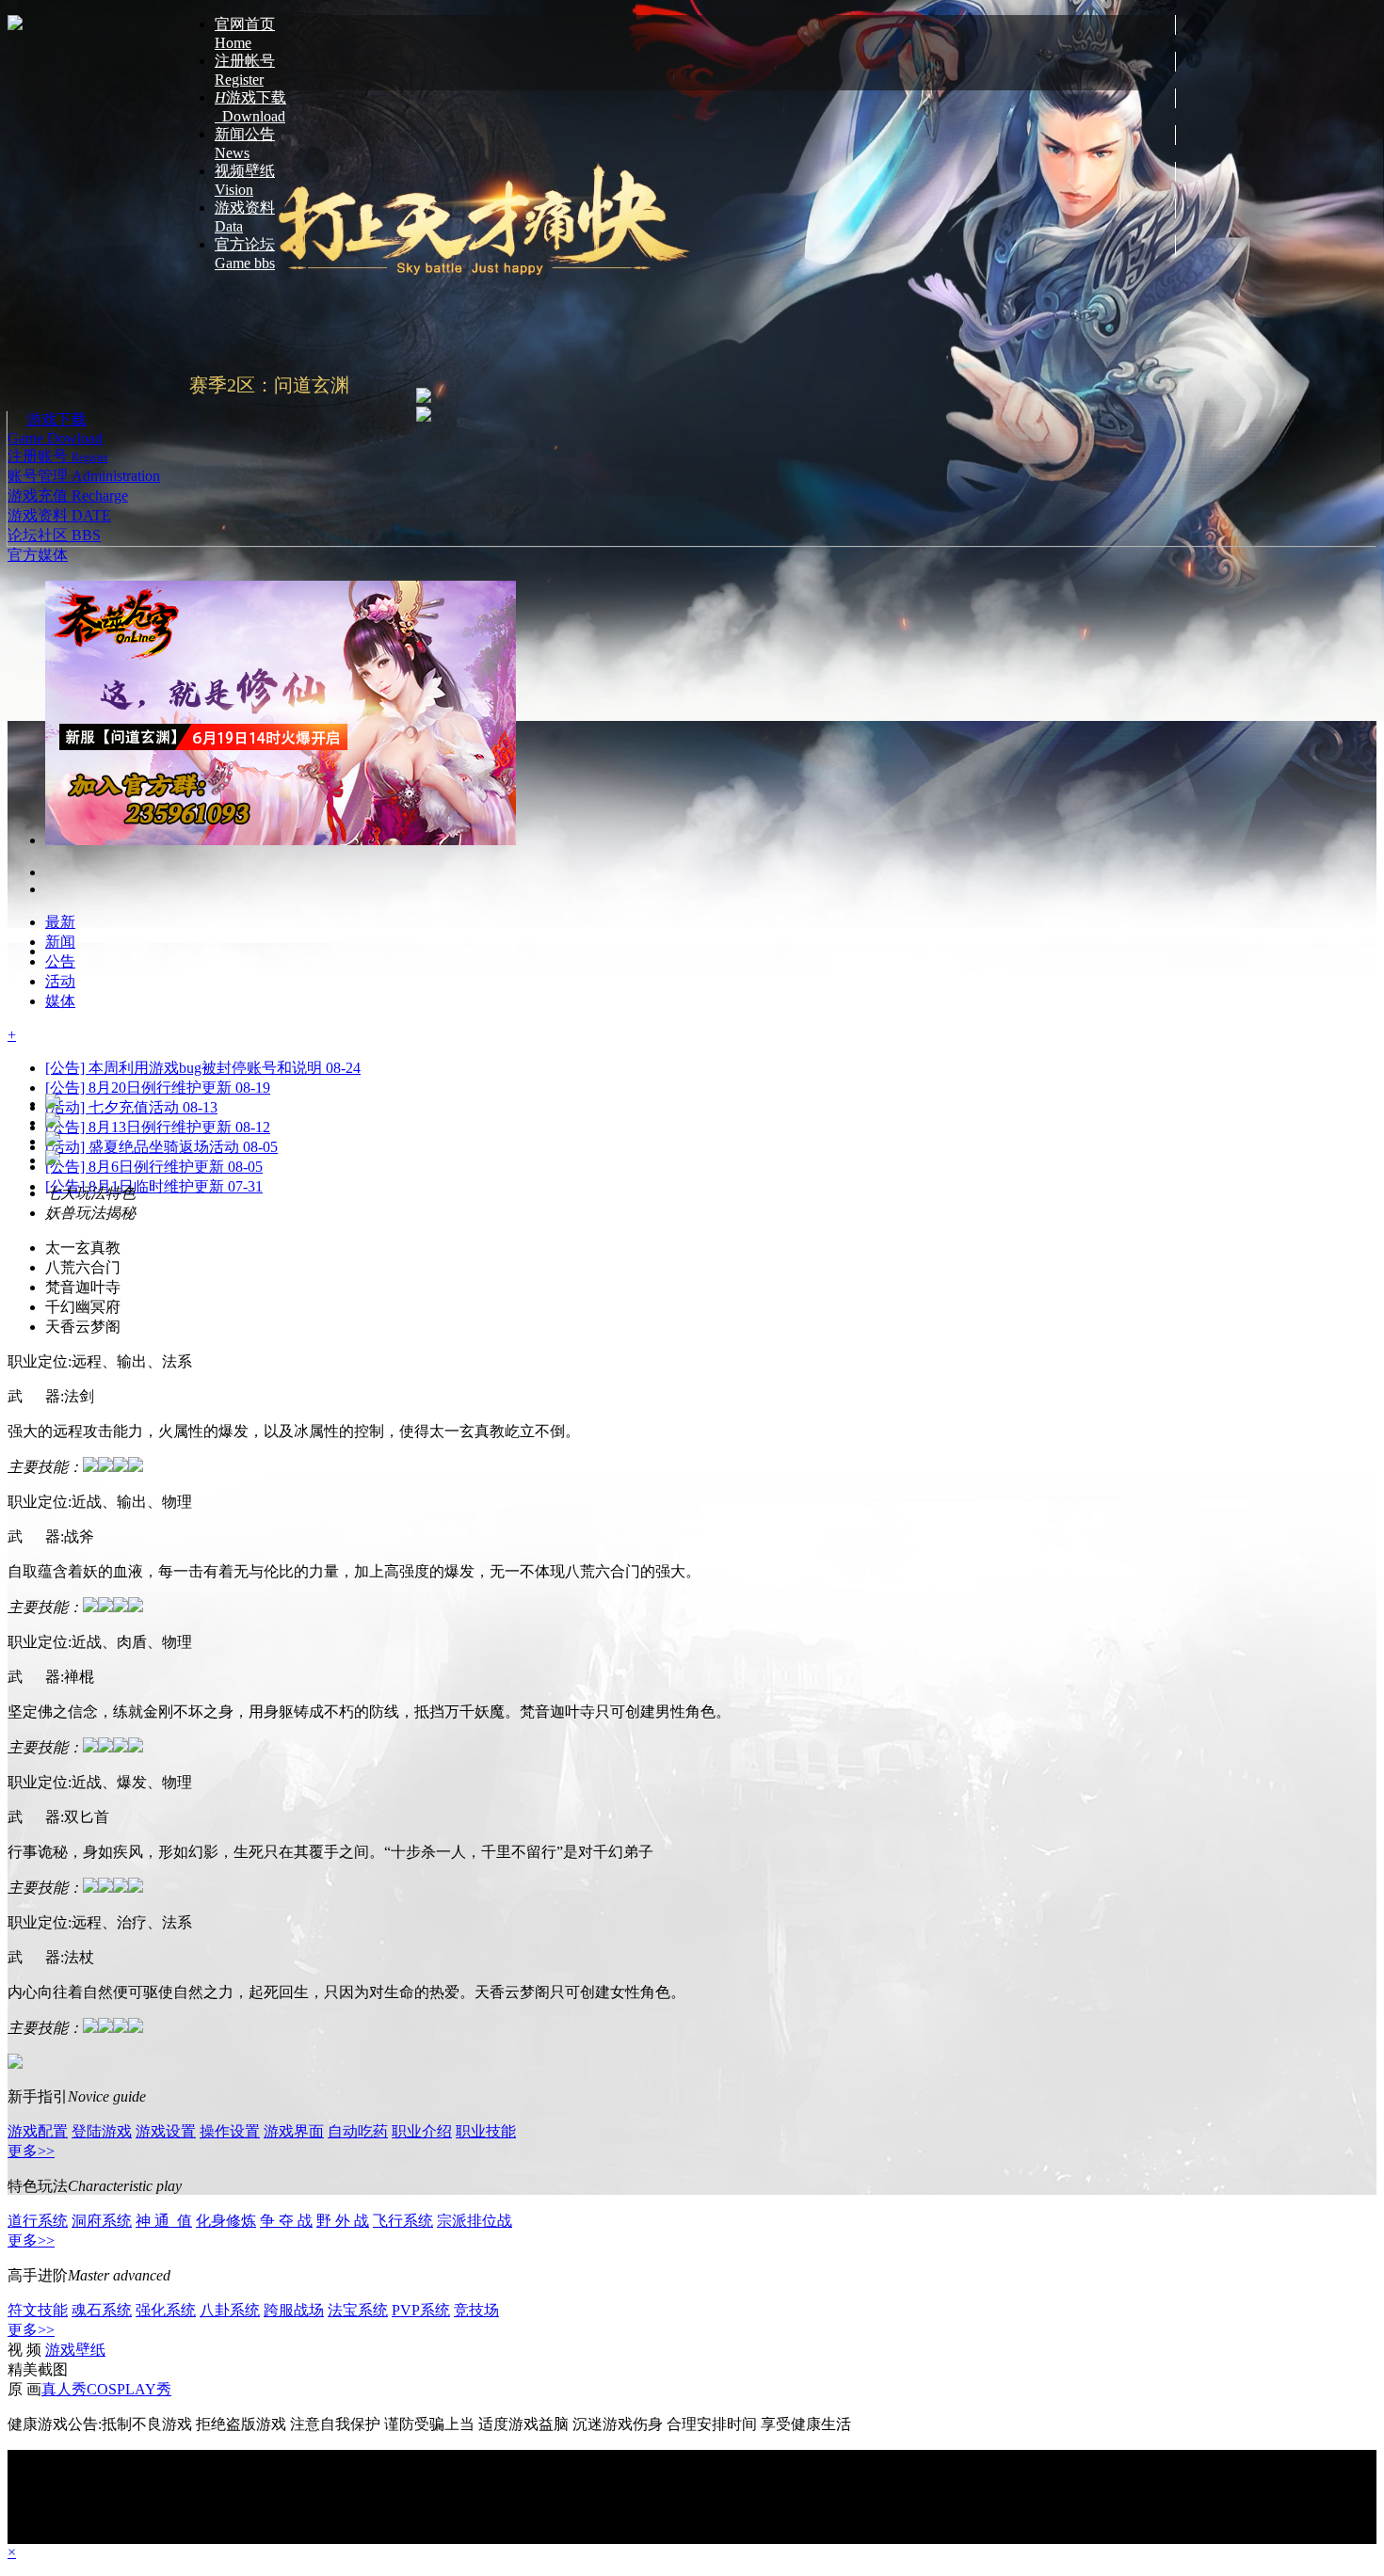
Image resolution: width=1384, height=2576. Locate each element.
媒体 (53, 555)
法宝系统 (358, 2310)
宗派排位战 (475, 2221)
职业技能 (486, 2131)
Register (245, 70)
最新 (60, 671)
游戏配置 (38, 2131)
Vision (245, 180)
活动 (60, 730)
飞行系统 (403, 2221)
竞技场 (476, 2310)
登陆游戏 (102, 2131)
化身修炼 (226, 2221)
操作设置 (230, 2131)
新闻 (60, 690)
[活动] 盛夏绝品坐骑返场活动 (161, 896)
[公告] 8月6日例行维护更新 (154, 915)
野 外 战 (343, 2221)
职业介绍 (422, 2131)
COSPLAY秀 (129, 2389)
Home (245, 33)
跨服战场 (294, 2310)
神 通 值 (164, 2221)
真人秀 (64, 2389)
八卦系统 (230, 2310)
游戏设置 (166, 2131)
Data (245, 217)
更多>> (31, 2151)
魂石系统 (102, 2310)
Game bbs (245, 254)
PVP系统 (421, 2310)
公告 (60, 710)
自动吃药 (358, 2131)
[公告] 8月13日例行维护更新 (158, 876)
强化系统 (166, 2310)
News (245, 144)
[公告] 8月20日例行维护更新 (158, 836)
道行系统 (38, 2221)
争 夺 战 (286, 2221)
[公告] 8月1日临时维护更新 (154, 935)
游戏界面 (294, 2131)
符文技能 (38, 2310)
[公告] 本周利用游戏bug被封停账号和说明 (203, 816)
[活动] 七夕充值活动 (131, 856)
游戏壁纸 (75, 2350)
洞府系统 (102, 2221)
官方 (23, 555)
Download (250, 107)
